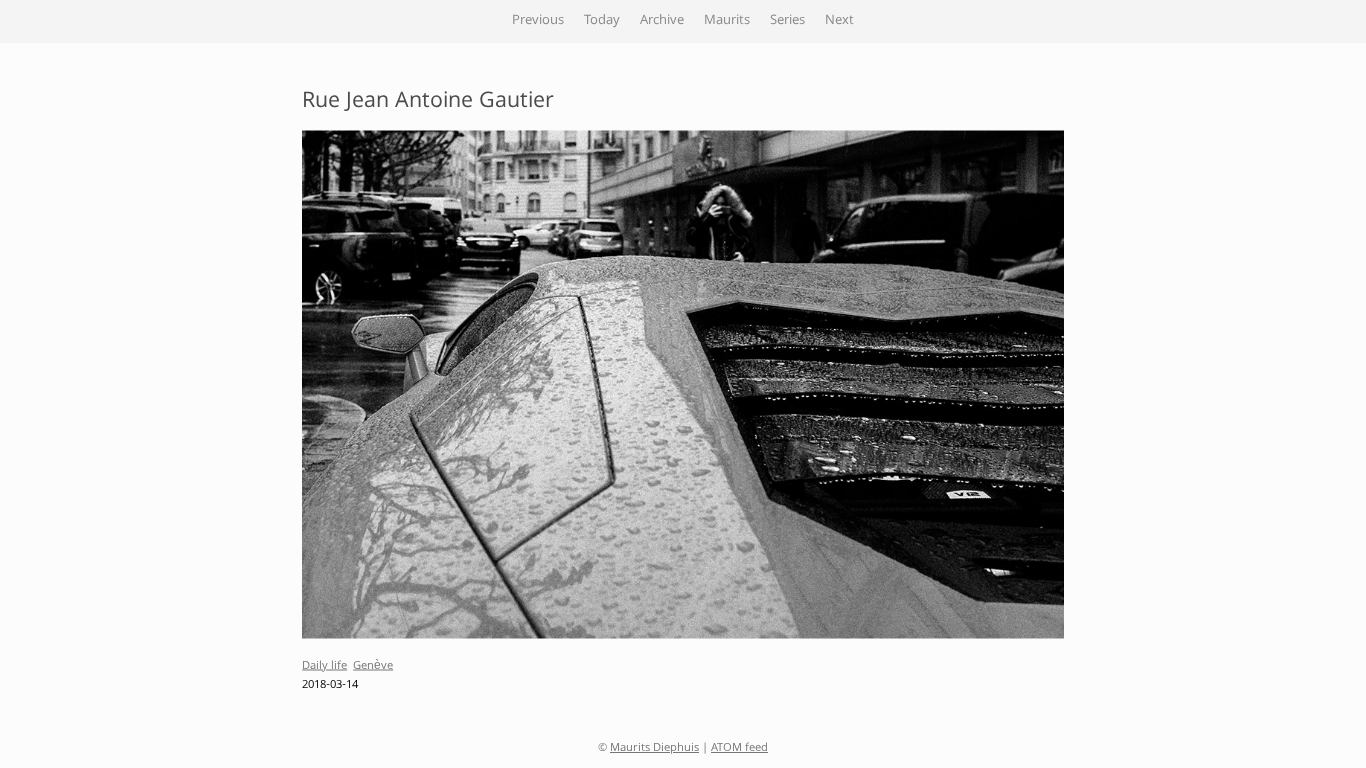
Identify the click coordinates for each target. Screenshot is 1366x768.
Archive (662, 21)
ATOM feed (739, 748)
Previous (538, 21)
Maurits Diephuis (654, 748)
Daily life (324, 665)
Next (839, 21)
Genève (373, 665)
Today (602, 21)
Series (787, 21)
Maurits (727, 21)
